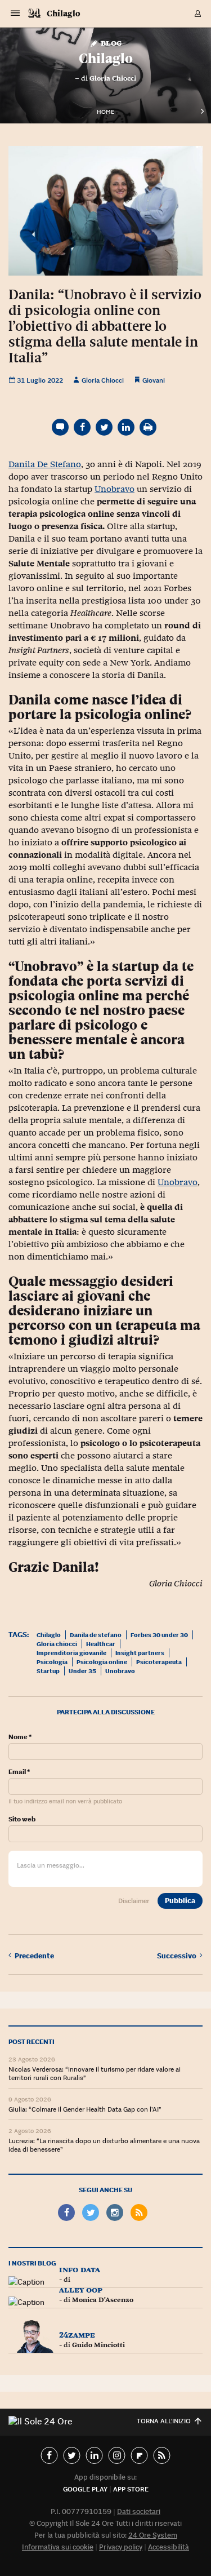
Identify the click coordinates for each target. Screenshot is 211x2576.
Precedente (34, 1956)
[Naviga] (15, 14)
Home (105, 112)
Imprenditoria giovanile (71, 1653)
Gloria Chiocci (113, 78)
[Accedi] (198, 14)
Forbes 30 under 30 (159, 1635)
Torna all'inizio (164, 2421)
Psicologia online (102, 1662)
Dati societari (139, 2511)
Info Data (80, 2269)
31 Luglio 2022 (39, 380)
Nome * (20, 1737)
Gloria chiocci (57, 1644)
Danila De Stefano (45, 464)
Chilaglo (64, 13)
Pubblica (180, 1901)
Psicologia (52, 1662)
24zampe (77, 2335)
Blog (110, 43)
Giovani (154, 380)
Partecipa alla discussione (106, 1712)
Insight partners (140, 1653)
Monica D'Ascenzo (103, 2300)
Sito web (22, 1819)
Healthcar (101, 1644)
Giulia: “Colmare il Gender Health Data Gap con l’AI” (85, 2109)
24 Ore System (153, 2535)
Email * (19, 1772)
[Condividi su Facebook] (82, 427)
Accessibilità (169, 2547)
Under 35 (82, 1671)
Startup (48, 1671)
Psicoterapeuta (159, 1662)
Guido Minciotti (98, 2345)
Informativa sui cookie (58, 2547)
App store (131, 2489)
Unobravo (115, 489)
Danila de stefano (96, 1635)
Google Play (85, 2489)
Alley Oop (81, 2289)
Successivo (178, 1956)
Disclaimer (134, 1901)
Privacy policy (121, 2547)
